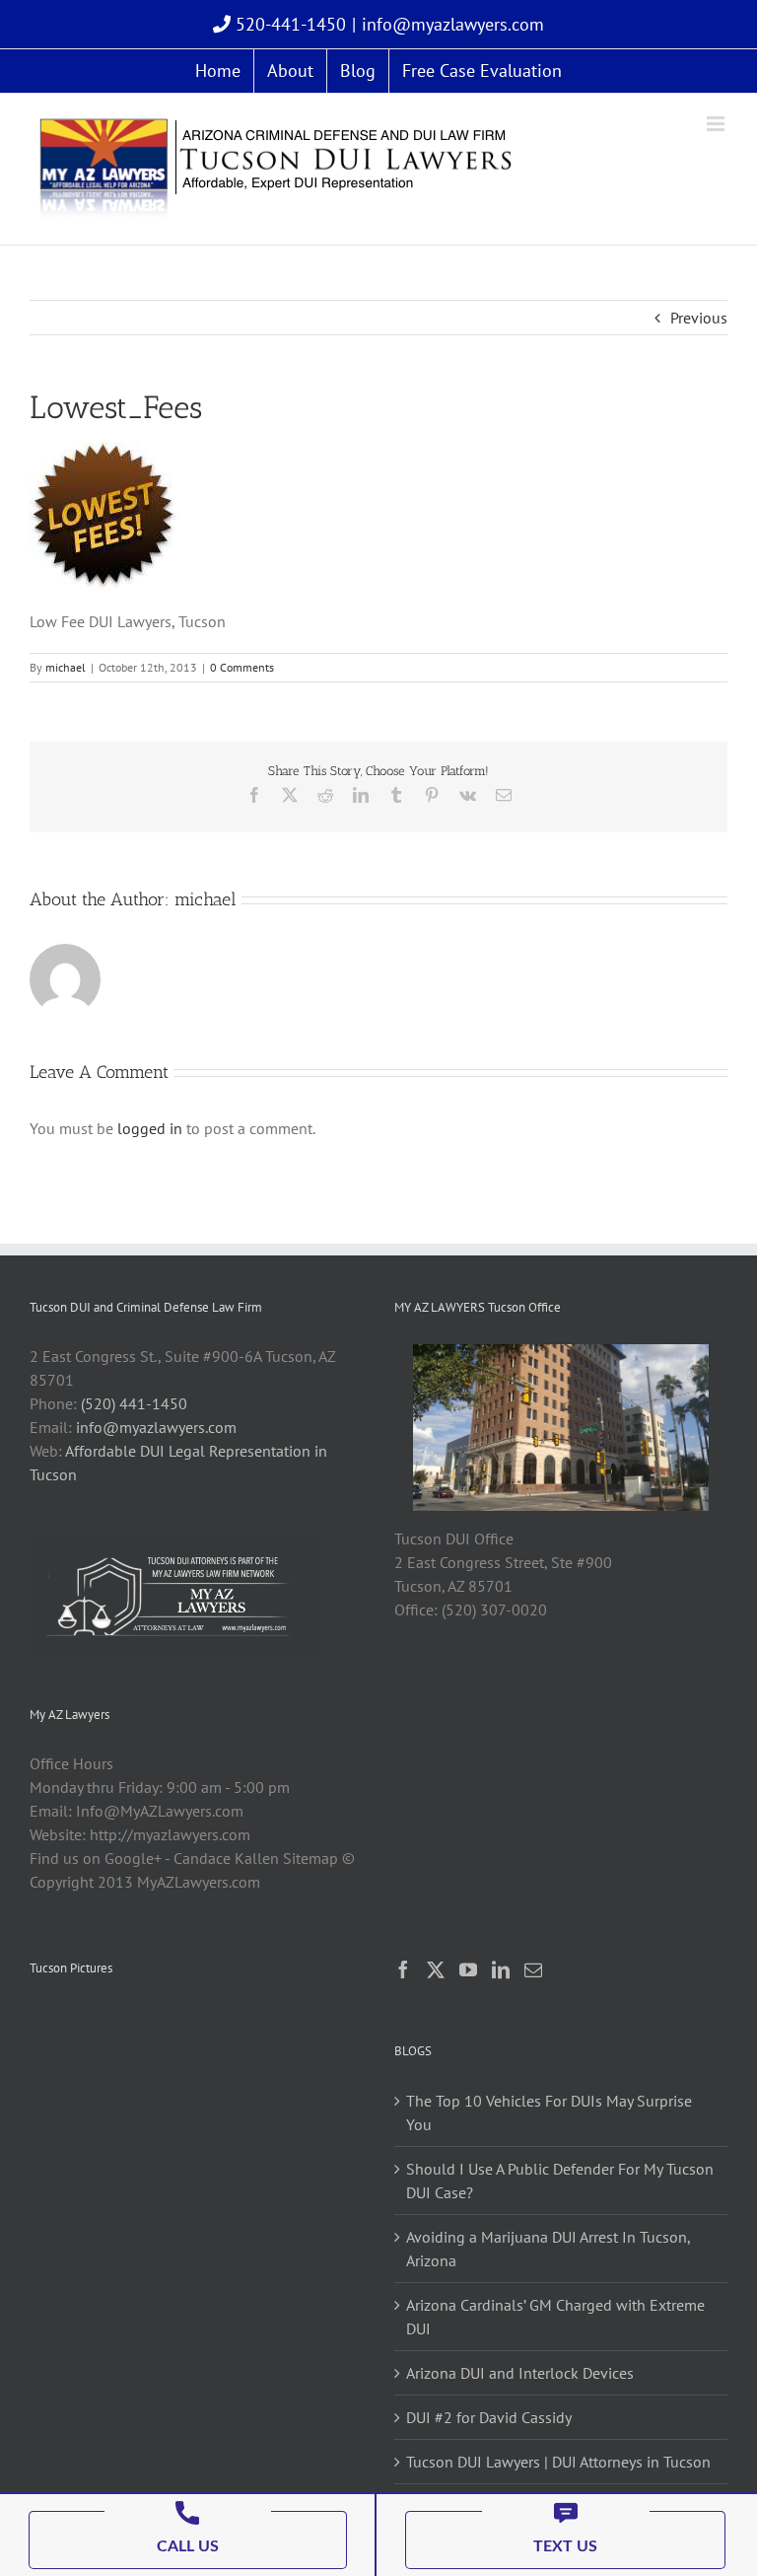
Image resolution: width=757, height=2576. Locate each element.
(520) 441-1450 (134, 1403)
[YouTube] (468, 1969)
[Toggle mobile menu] (717, 124)
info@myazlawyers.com (453, 24)
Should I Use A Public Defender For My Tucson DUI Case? (560, 2181)
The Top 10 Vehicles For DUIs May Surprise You (549, 2112)
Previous (699, 318)
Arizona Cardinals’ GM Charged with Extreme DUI (555, 2317)
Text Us (565, 2546)
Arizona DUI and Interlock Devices (520, 2373)
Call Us (188, 2546)
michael (66, 667)
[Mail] (533, 1969)
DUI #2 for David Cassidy (489, 2417)
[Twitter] (436, 1969)
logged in (150, 1128)
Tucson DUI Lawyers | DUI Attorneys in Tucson (558, 2462)
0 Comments (242, 667)
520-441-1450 (288, 24)
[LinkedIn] (501, 1969)
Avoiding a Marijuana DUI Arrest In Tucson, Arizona (548, 2249)
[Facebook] (403, 1969)
